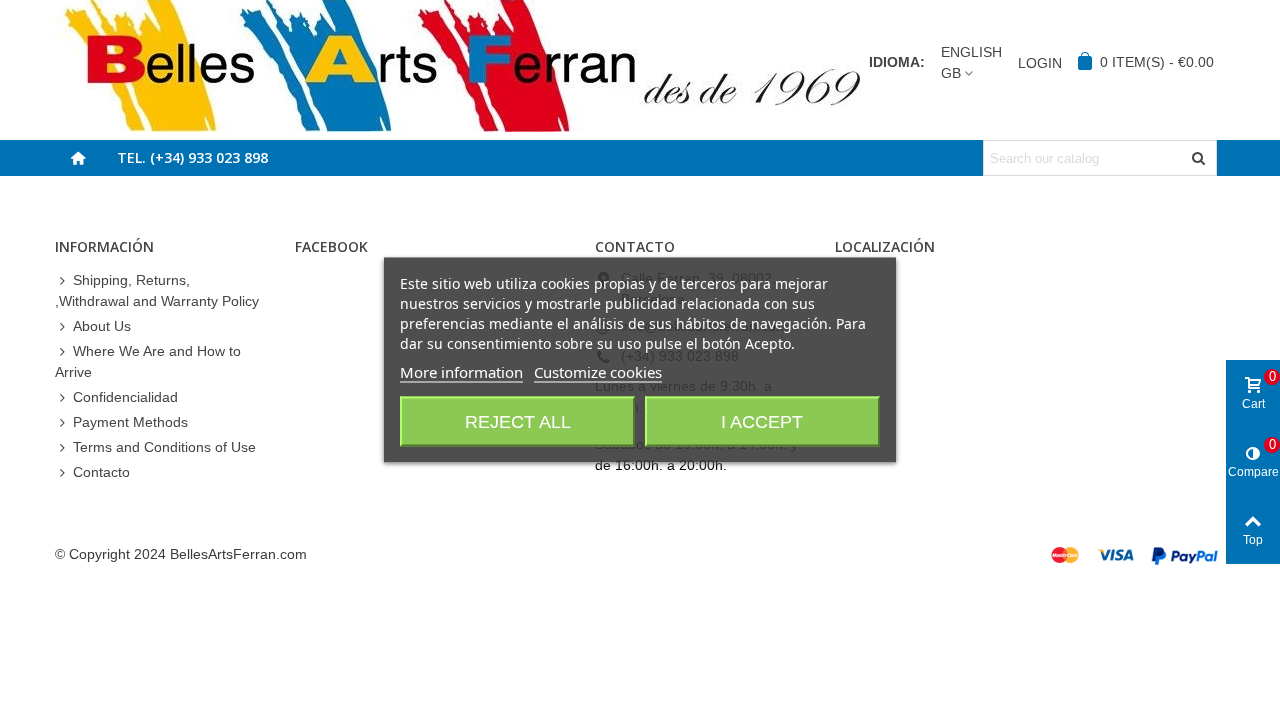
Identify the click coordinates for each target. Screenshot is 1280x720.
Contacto (101, 472)
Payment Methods (130, 422)
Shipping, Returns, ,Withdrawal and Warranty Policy (157, 290)
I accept (762, 422)
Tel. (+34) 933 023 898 (192, 157)
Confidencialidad (125, 397)
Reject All (518, 422)
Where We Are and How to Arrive (148, 361)
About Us (102, 326)
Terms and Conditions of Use (164, 447)
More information (461, 372)
